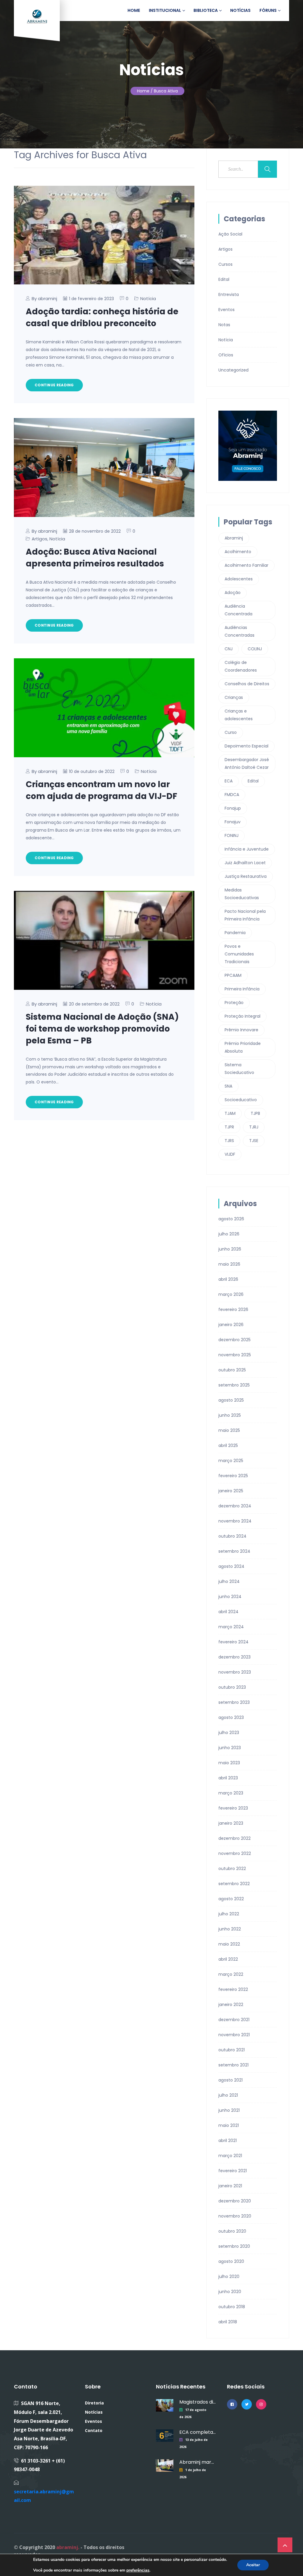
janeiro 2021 (230, 2186)
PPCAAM (233, 975)
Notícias (240, 10)
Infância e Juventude (247, 849)
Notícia (148, 298)
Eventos (227, 310)
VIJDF (230, 1154)
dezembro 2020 (235, 2201)
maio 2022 (229, 1944)
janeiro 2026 (231, 1325)
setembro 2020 (234, 2246)
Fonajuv (233, 822)
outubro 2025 (232, 1370)
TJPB (255, 1113)
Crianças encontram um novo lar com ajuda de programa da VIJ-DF (101, 790)
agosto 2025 (231, 1400)
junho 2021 (229, 2110)
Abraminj (234, 538)
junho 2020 (230, 2292)
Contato (94, 2430)
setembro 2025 (234, 1385)
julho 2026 (229, 1234)
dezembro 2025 (234, 1340)
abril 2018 (228, 2322)
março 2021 (230, 2156)
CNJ (229, 649)
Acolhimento (238, 552)
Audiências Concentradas (240, 631)
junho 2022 (230, 1929)
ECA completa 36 (198, 2432)
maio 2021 (229, 2125)
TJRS (229, 1141)
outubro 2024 (232, 1536)
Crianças (234, 697)
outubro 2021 (232, 2050)
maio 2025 (229, 1430)
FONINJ (232, 835)
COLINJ (255, 649)
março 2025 (231, 1461)
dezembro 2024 (235, 1506)
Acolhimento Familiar (246, 565)
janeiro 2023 (231, 1823)
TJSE (254, 1141)
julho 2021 (228, 2095)
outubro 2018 (232, 2307)
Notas (224, 325)
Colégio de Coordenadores (241, 666)
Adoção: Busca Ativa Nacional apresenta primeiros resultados (95, 558)
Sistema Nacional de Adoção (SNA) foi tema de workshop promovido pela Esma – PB (102, 1029)
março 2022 (231, 1974)
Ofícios (226, 355)
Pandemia (235, 933)
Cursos (225, 264)
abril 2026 (228, 1279)
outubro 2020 (232, 2231)
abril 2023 (228, 1778)
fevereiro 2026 (233, 1309)
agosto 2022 (231, 1899)
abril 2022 (228, 1959)
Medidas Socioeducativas (242, 894)
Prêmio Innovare (241, 1030)
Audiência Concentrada (238, 610)
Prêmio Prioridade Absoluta (243, 1047)
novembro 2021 (234, 2035)
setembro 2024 (234, 1551)
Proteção (234, 1003)
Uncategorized (233, 370)
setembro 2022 (234, 1884)
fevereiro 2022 (233, 1989)
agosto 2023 (231, 1717)
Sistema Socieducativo (239, 1069)
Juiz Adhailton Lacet (245, 863)
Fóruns (268, 10)
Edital (224, 279)
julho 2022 (229, 1914)
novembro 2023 (235, 1672)
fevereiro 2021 (233, 2171)
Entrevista (229, 294)
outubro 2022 (232, 1869)
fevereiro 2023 (233, 1808)
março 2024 (231, 1627)
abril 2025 (228, 1445)
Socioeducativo (241, 1100)
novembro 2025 (235, 1355)
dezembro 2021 (234, 2020)
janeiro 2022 (231, 2005)
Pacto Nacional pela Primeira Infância (245, 915)
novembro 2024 (235, 1521)
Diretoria (94, 2403)
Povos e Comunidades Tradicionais (239, 954)
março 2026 (231, 1294)
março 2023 (231, 1793)
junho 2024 (230, 1597)
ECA (229, 781)
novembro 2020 (235, 2216)
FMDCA (232, 795)
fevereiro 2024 (233, 1642)
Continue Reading (54, 385)
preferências (138, 2570)
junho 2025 (230, 1415)
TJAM (230, 1113)
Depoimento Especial (246, 746)
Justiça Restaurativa (246, 876)
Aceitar (253, 2565)
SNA (228, 1086)
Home (134, 10)
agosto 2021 (231, 2080)
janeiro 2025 (231, 1491)
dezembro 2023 (234, 1657)
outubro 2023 (232, 1687)
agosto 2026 (231, 1219)
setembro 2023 (234, 1702)
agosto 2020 (231, 2261)
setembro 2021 (233, 2065)
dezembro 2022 (234, 1838)
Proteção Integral (242, 1016)
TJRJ (254, 1127)
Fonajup (233, 808)
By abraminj (44, 298)
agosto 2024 (231, 1566)
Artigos (40, 539)
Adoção (233, 593)
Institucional (165, 10)
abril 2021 (228, 2140)
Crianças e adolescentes (239, 715)
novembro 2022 (235, 1853)
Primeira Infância (242, 989)
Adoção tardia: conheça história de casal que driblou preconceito (102, 317)
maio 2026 (229, 1264)
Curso (231, 732)
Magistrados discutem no (198, 2402)
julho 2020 (229, 2276)
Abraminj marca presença (198, 2462)
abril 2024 (228, 1612)
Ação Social (230, 234)
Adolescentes (239, 579)
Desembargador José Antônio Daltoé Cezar (247, 763)
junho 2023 (230, 1748)
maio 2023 (229, 1763)
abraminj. (68, 2547)
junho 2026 (230, 1249)
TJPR (229, 1127)
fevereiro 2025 (233, 1476)
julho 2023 (229, 1733)
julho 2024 (229, 1581)
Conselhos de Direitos (247, 684)
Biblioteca (206, 10)
